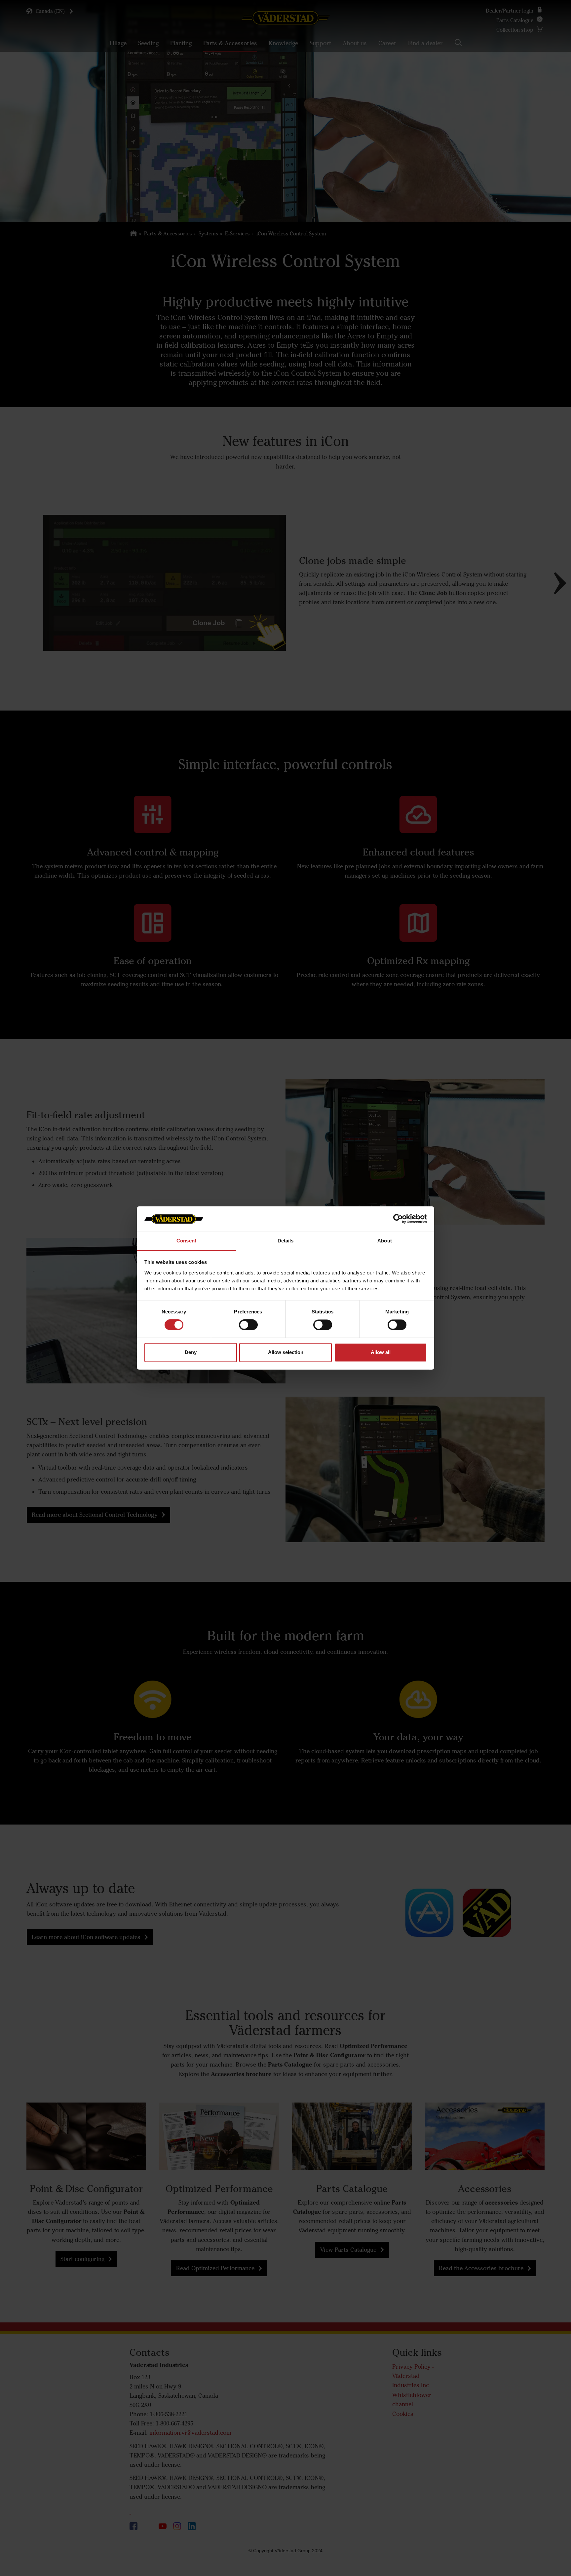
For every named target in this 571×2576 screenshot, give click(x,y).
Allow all (381, 1352)
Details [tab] (286, 1241)
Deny (191, 1352)
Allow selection (286, 1352)
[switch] (248, 1330)
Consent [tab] (186, 1241)
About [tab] (385, 1241)
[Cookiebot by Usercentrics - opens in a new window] (398, 1219)
